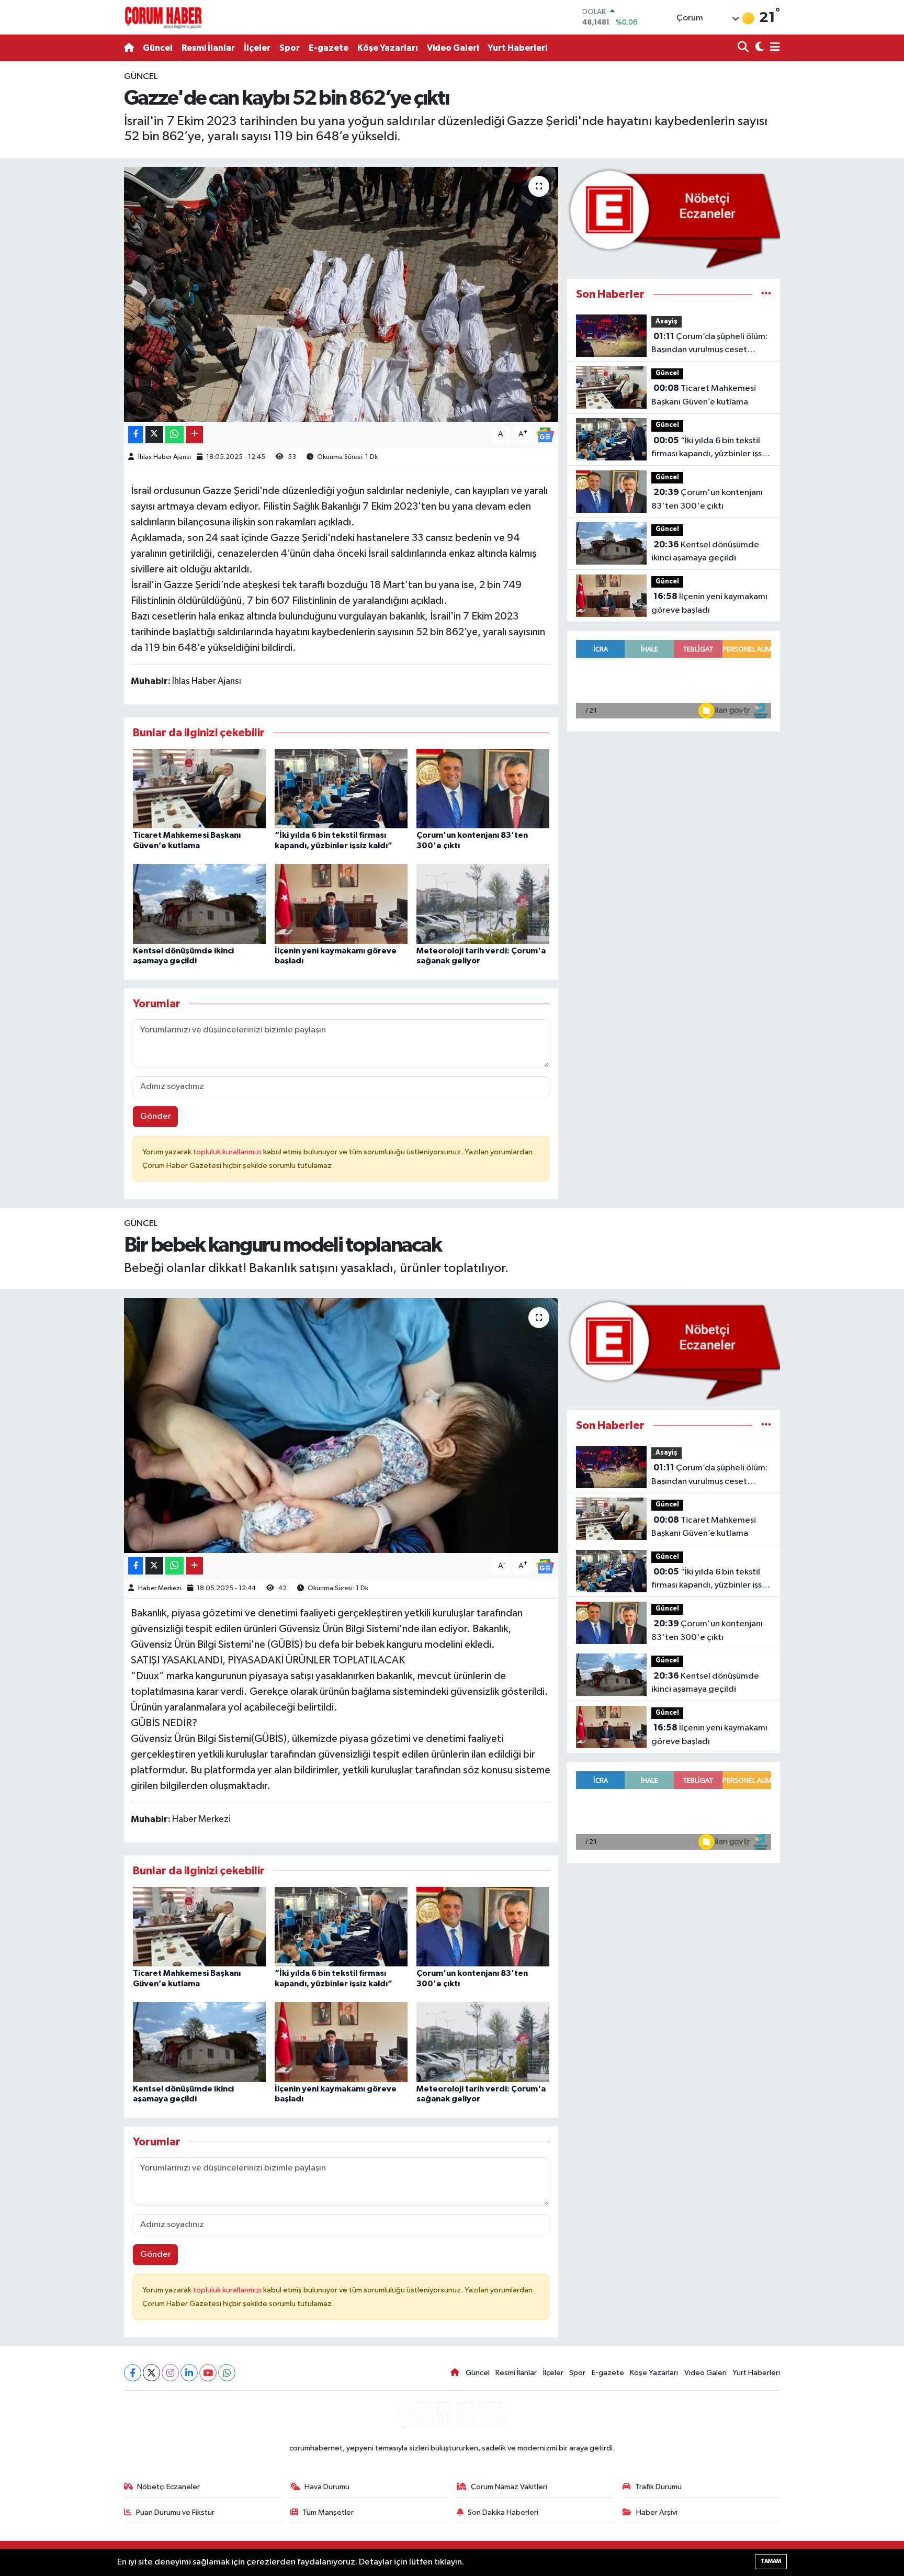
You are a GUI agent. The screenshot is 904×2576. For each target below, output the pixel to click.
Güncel (158, 48)
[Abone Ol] (545, 435)
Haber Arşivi (657, 2512)
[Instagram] (170, 2373)
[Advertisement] (78, 227)
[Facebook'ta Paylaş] (135, 435)
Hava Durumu (327, 2487)
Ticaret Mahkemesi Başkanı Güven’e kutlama (704, 395)
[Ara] (744, 48)
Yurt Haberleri (517, 48)
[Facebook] (133, 2373)
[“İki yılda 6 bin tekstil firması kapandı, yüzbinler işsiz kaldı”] (341, 788)
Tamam (771, 2561)
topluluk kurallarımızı (228, 1152)
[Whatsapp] (227, 2373)
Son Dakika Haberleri (503, 2512)
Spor (290, 48)
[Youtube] (208, 2373)
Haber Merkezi (160, 1588)
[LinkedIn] (189, 2373)
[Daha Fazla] (194, 435)
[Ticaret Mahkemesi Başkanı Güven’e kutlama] (199, 788)
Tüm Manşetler (328, 2512)
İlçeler (257, 48)
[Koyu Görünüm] (758, 48)
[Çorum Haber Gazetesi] (163, 17)
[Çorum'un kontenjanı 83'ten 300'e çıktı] (483, 788)
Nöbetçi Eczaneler (168, 2487)
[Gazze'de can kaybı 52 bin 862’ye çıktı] (341, 294)
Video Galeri (453, 48)
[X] (151, 2373)
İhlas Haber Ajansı (165, 457)
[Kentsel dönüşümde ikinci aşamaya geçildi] (199, 904)
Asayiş (666, 322)
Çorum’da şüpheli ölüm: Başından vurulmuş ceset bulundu (709, 344)
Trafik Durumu (658, 2487)
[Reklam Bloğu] (674, 218)
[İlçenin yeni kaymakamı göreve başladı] (341, 904)
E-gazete (329, 48)
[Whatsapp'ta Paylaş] (174, 435)
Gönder (156, 1116)
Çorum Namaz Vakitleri (509, 2487)
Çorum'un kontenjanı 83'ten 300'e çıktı (707, 499)
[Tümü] (766, 294)
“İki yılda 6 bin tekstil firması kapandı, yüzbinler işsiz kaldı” (710, 448)
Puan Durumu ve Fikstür (175, 2512)
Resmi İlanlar (208, 48)
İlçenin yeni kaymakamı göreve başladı (709, 603)
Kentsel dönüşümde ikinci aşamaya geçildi (705, 552)
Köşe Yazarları (388, 48)
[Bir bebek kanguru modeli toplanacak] (341, 1426)
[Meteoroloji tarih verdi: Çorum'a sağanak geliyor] (483, 904)
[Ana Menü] (773, 48)
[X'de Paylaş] (154, 435)
